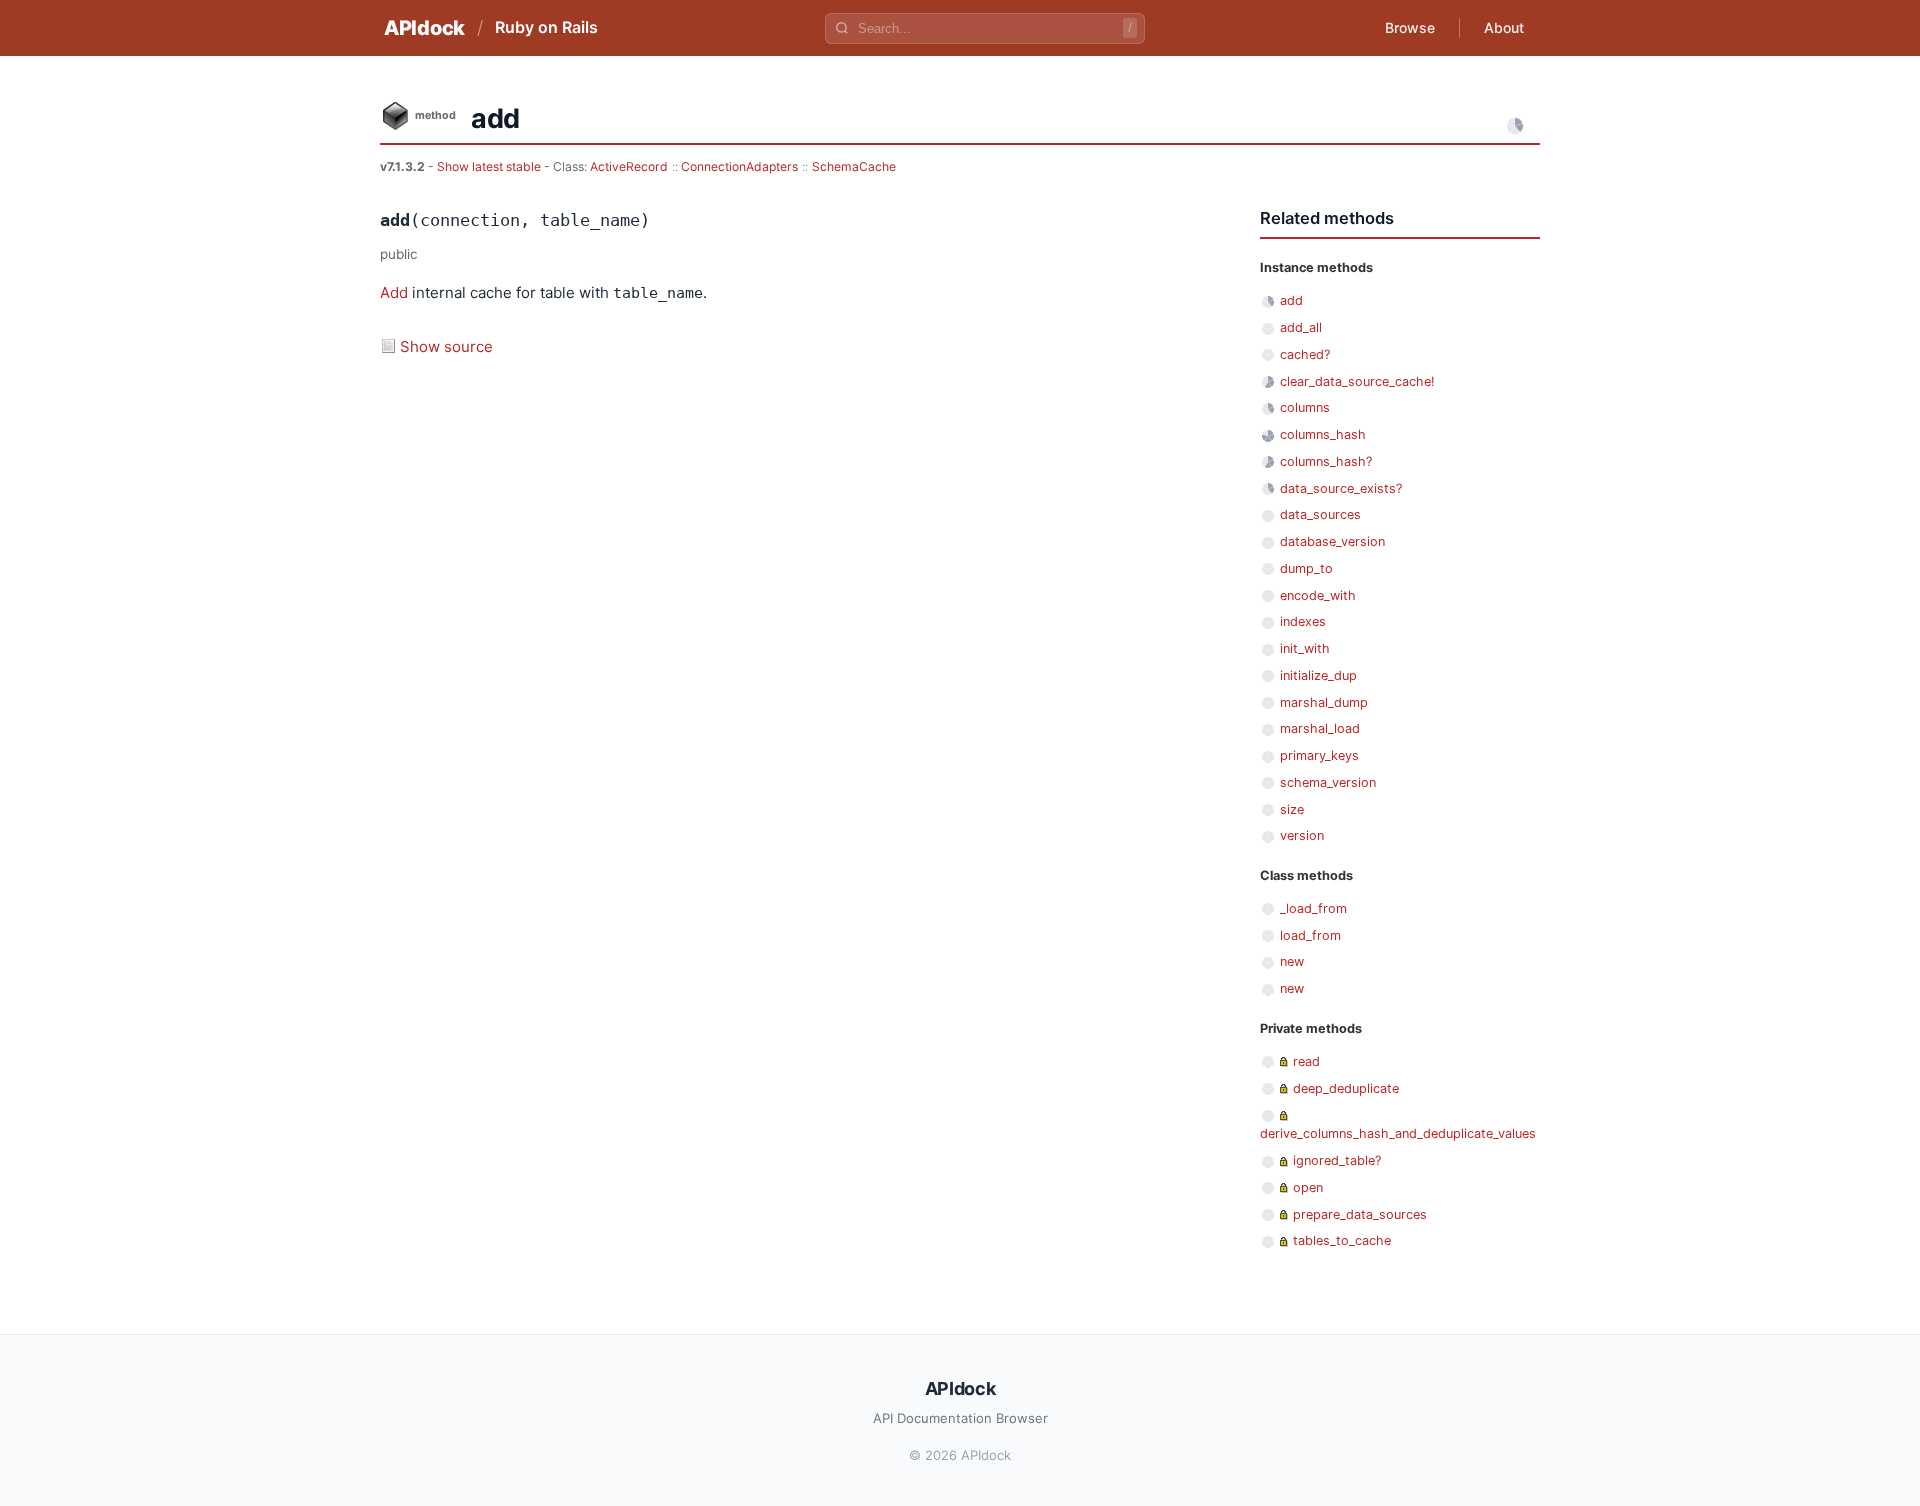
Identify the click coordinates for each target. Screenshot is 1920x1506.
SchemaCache (854, 166)
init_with (1305, 648)
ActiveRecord (629, 166)
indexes (1303, 621)
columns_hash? (1326, 461)
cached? (1305, 354)
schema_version (1328, 782)
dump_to (1306, 568)
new (1292, 961)
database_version (1332, 541)
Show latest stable (490, 166)
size (1292, 809)
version (1302, 835)
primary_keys (1319, 755)
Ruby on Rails (546, 27)
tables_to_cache (1342, 1240)
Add (394, 292)
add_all (1301, 327)
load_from (1310, 935)
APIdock (424, 28)
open (1308, 1187)
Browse (1410, 27)
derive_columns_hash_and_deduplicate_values (1398, 1133)
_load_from (1313, 908)
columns (1305, 407)
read (1306, 1061)
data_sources (1320, 514)
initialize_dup (1318, 675)
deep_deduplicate (1346, 1088)
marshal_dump (1324, 702)
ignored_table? (1337, 1160)
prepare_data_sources (1360, 1214)
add (1291, 300)
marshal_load (1320, 728)
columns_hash (1323, 434)
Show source (446, 346)
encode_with (1318, 595)
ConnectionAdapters (739, 166)
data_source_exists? (1341, 488)
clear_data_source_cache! (1357, 381)
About (1504, 27)
